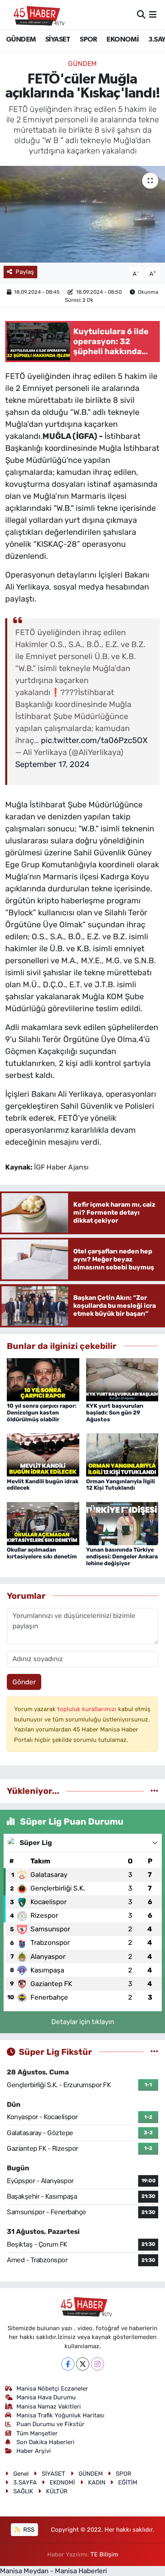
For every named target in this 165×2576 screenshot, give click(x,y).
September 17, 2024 (52, 764)
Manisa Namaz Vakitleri (49, 2407)
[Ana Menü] (153, 14)
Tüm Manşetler (37, 2433)
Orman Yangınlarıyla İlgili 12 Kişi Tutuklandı (121, 1485)
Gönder (24, 1682)
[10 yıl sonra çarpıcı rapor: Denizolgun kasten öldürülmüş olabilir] (43, 1379)
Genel (21, 2474)
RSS (28, 2530)
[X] (83, 2364)
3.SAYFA (25, 2482)
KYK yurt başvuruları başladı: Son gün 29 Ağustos (115, 1413)
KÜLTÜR (57, 2491)
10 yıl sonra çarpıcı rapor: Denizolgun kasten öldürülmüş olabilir (42, 1413)
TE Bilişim (104, 2554)
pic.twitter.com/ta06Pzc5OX (94, 740)
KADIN (97, 2482)
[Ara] (141, 14)
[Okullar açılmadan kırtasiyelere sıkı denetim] (43, 1523)
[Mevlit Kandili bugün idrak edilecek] (43, 1454)
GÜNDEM (21, 40)
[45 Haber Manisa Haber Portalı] (35, 15)
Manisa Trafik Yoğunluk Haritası (60, 2415)
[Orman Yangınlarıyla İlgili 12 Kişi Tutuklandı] (122, 1454)
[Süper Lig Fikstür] (154, 2052)
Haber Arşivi (34, 2451)
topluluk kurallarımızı (88, 1709)
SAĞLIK (23, 2491)
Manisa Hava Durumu (46, 2397)
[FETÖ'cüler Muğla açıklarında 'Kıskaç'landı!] (82, 214)
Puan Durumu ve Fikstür (50, 2424)
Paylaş (25, 272)
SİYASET (58, 40)
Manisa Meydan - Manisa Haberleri (53, 2571)
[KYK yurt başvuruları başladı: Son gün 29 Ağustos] (122, 1379)
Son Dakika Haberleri (45, 2442)
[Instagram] (98, 2364)
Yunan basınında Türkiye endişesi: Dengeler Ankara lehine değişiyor (122, 1557)
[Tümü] (154, 1791)
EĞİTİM (128, 2482)
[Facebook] (68, 2364)
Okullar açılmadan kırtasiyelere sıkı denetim (42, 1553)
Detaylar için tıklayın (83, 2022)
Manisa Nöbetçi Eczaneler (52, 2389)
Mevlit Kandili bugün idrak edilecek (43, 1485)
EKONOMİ (123, 40)
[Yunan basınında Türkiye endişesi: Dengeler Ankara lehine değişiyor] (122, 1523)
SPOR (89, 40)
